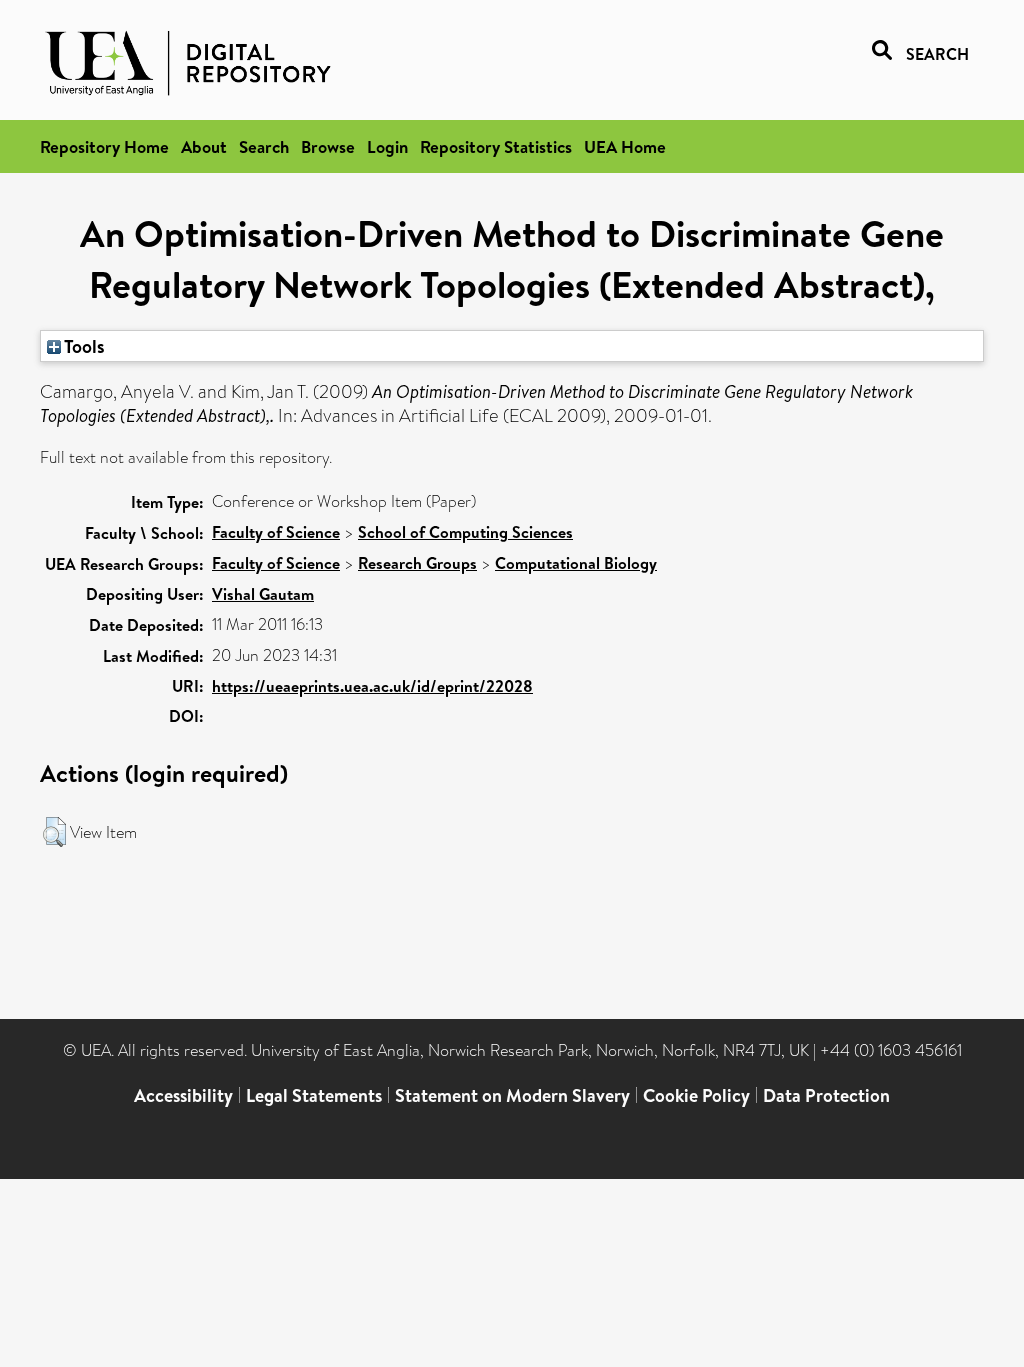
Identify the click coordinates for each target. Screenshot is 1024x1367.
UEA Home (625, 146)
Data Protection (826, 1095)
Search (264, 146)
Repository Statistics (496, 146)
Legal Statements (314, 1095)
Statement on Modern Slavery (512, 1095)
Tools (83, 346)
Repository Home (104, 146)
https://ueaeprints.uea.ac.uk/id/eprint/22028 (372, 686)
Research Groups (417, 563)
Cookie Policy (696, 1095)
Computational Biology (576, 563)
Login (387, 146)
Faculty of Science (276, 532)
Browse (328, 146)
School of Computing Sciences (465, 532)
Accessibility (183, 1095)
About (204, 146)
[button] (54, 832)
